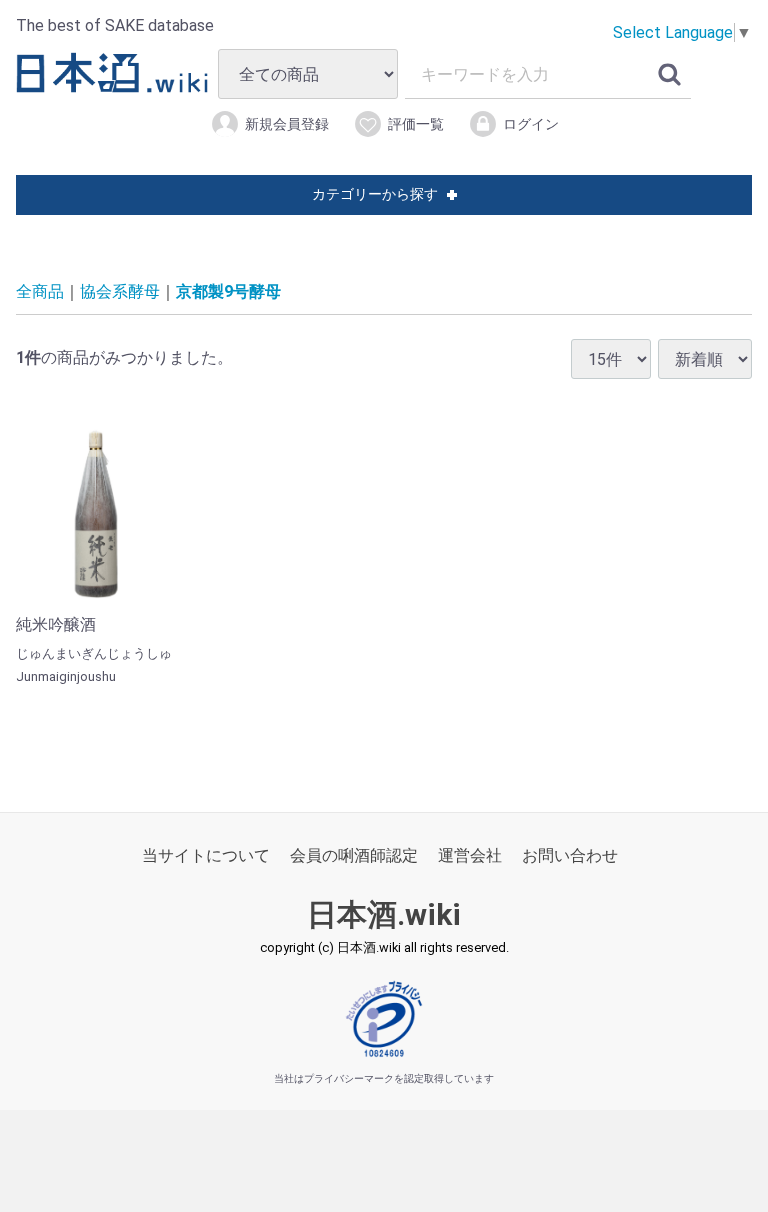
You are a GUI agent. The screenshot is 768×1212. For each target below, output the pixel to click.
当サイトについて (206, 855)
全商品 (40, 291)
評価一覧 (416, 124)
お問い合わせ (570, 855)
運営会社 (470, 855)
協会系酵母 (120, 291)
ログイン (531, 124)
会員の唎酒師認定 (354, 855)
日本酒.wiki (384, 914)
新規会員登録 (287, 124)
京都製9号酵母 (228, 291)
